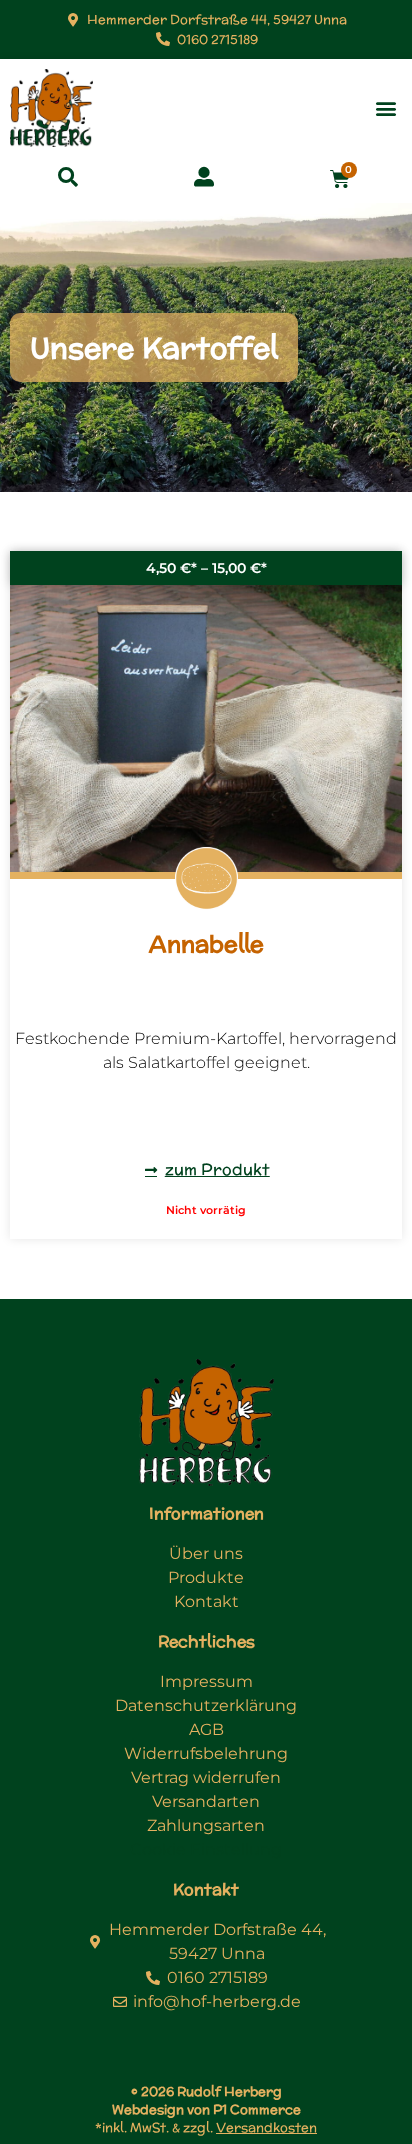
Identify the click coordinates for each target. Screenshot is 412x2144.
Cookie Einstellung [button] (206, 1849)
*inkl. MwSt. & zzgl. (206, 2127)
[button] (385, 108)
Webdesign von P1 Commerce (206, 2109)
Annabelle (206, 943)
